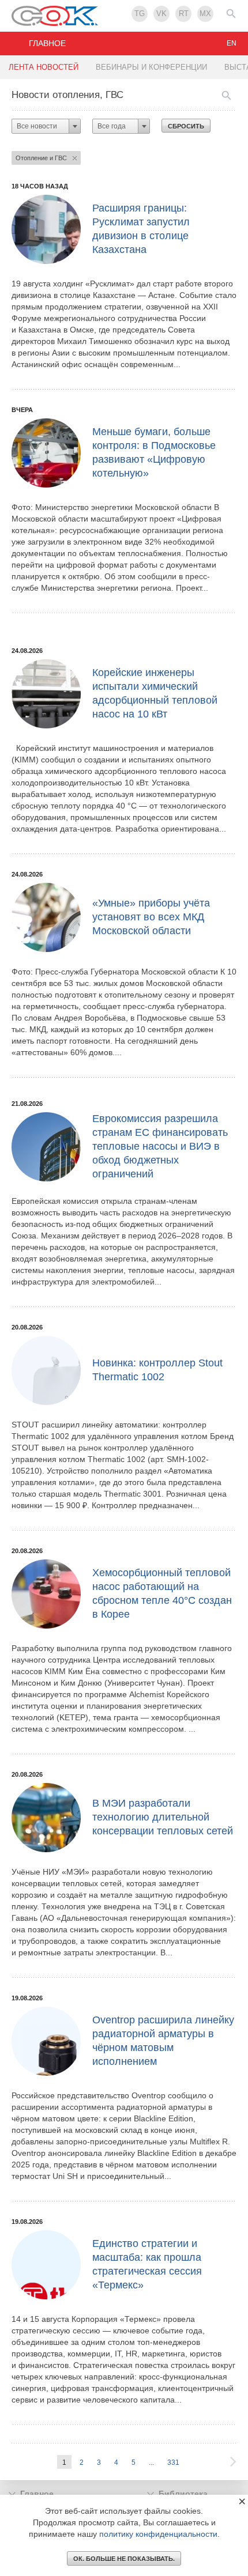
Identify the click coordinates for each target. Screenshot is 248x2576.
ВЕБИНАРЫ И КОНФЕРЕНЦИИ (151, 67)
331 (173, 2462)
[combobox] (46, 126)
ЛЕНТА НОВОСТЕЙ (44, 67)
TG (140, 14)
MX (205, 14)
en (232, 43)
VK (161, 14)
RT (184, 14)
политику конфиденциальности (158, 2534)
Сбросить (186, 126)
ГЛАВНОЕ (47, 43)
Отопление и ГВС (41, 158)
